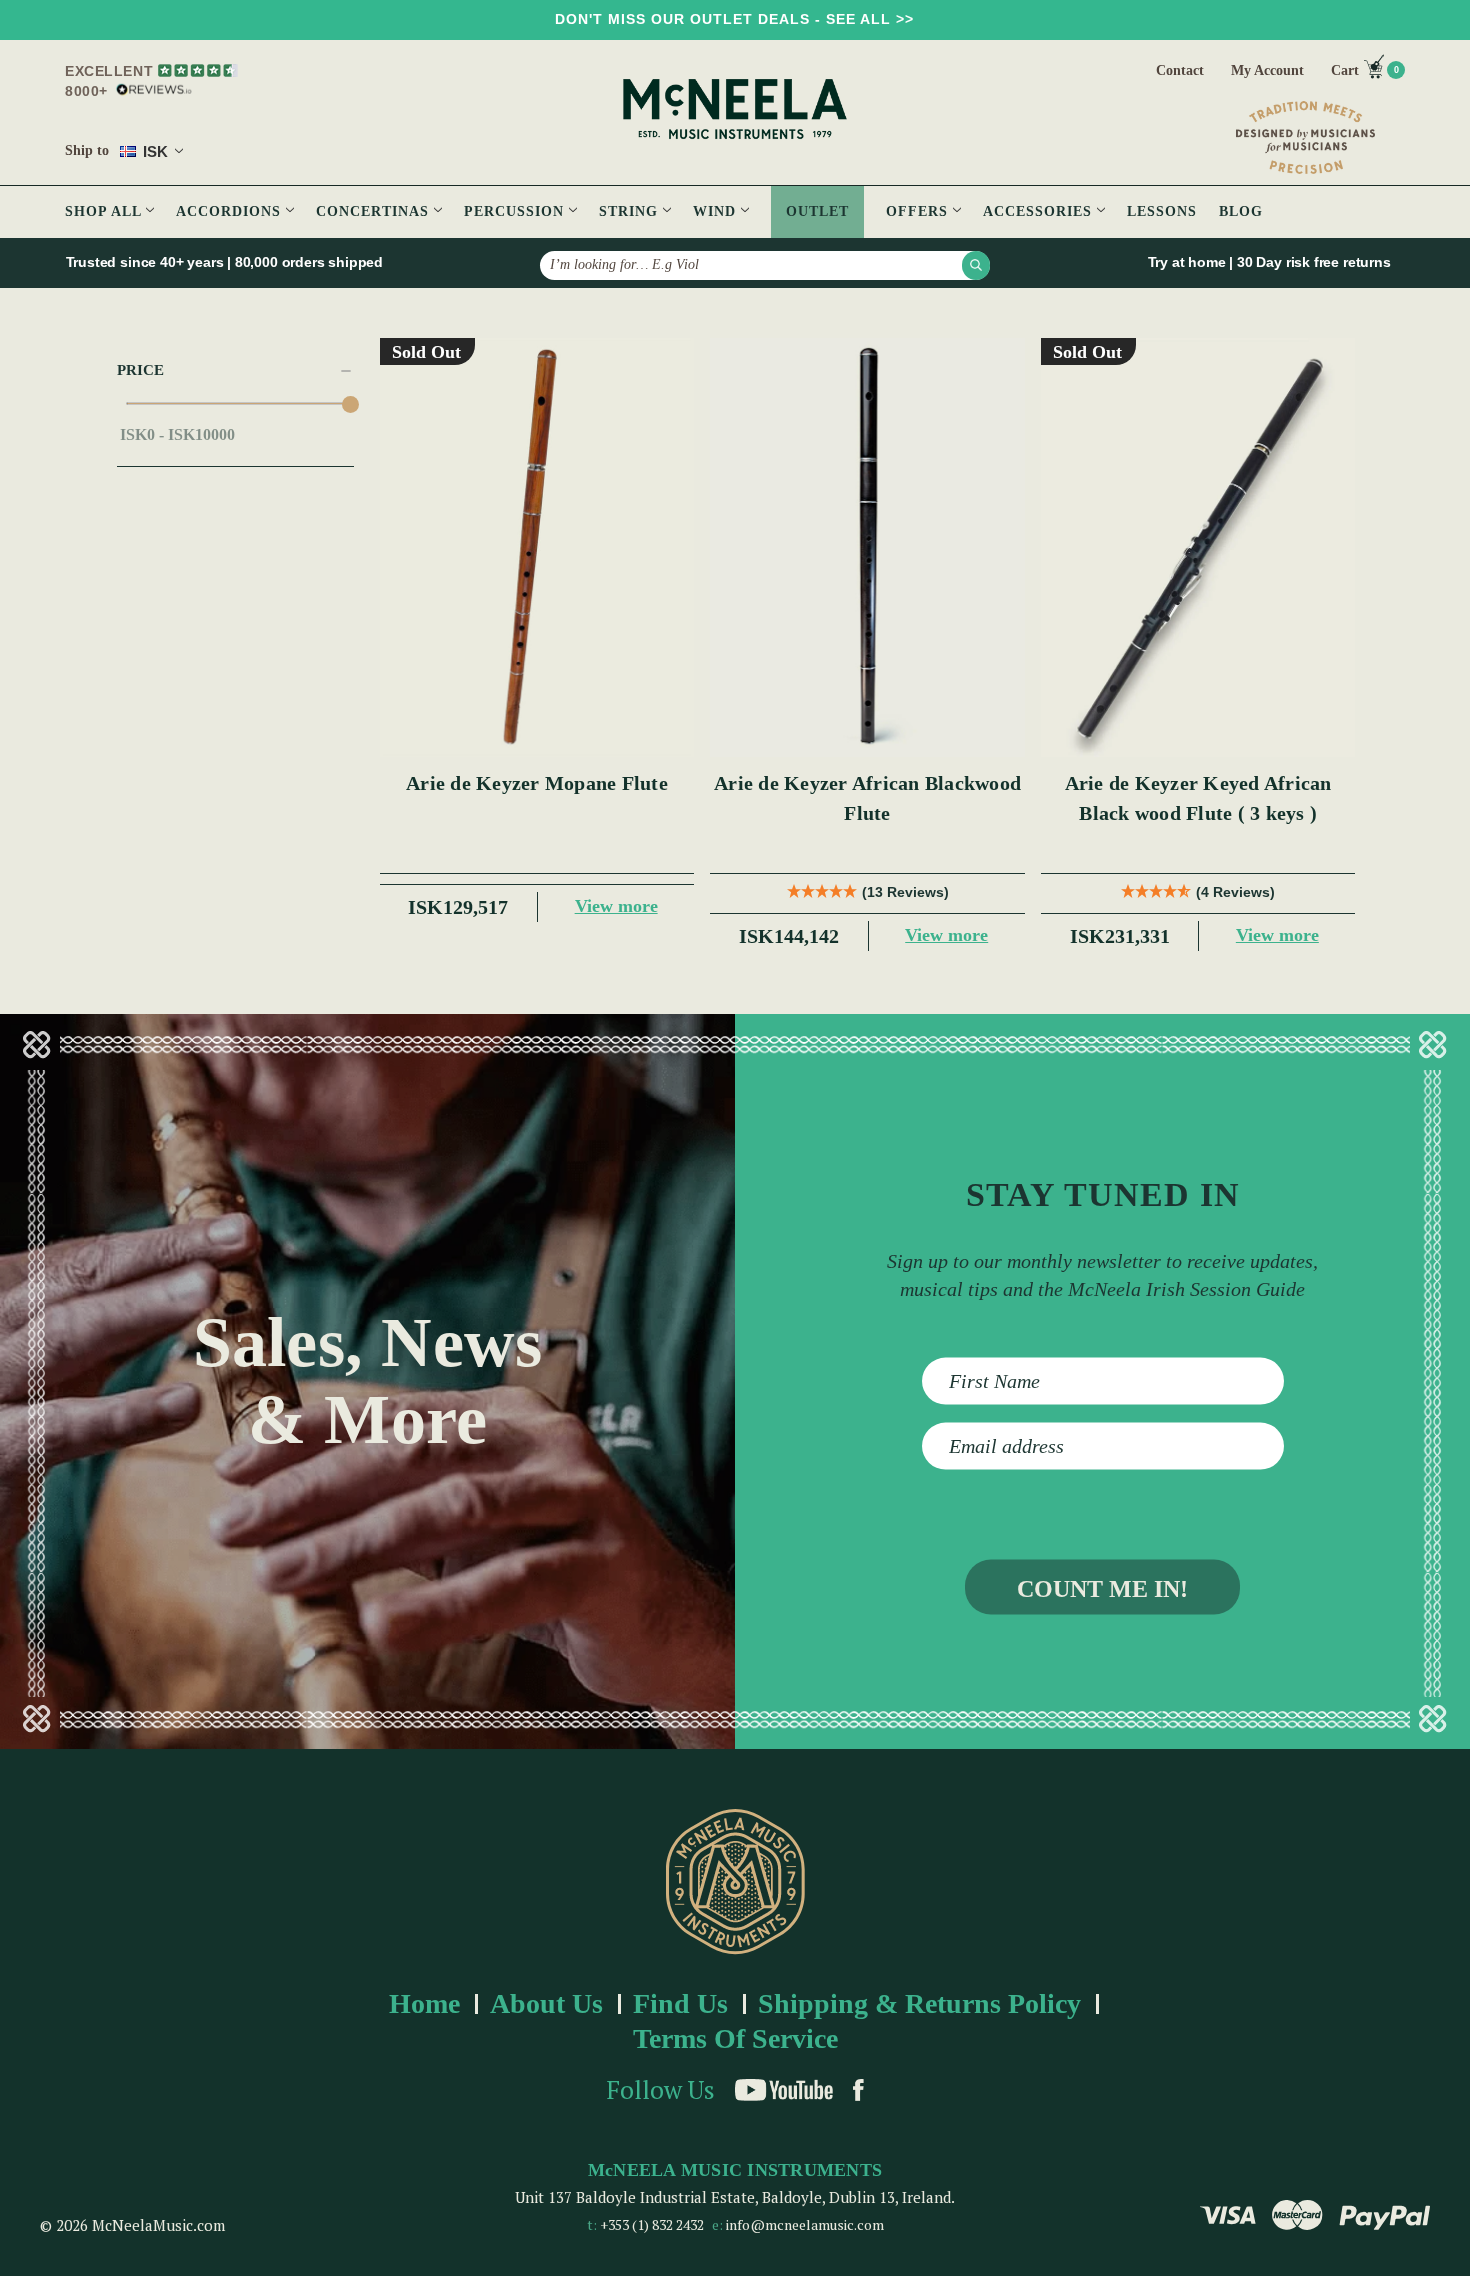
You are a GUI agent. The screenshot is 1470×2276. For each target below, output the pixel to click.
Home (424, 2003)
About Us (546, 2003)
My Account (1267, 70)
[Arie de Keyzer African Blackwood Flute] (867, 547)
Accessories (1040, 211)
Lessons (1162, 211)
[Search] (976, 265)
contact (1180, 70)
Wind (717, 211)
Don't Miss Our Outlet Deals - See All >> (734, 19)
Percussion (516, 211)
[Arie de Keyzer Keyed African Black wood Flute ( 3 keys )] (1198, 547)
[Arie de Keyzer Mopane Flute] (537, 547)
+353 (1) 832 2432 (652, 2224)
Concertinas (375, 211)
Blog (1241, 211)
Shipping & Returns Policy (919, 2003)
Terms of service (735, 2038)
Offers (919, 211)
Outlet (817, 211)
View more (616, 906)
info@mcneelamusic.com (805, 2224)
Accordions (231, 211)
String (631, 211)
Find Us (680, 2003)
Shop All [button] (105, 211)
